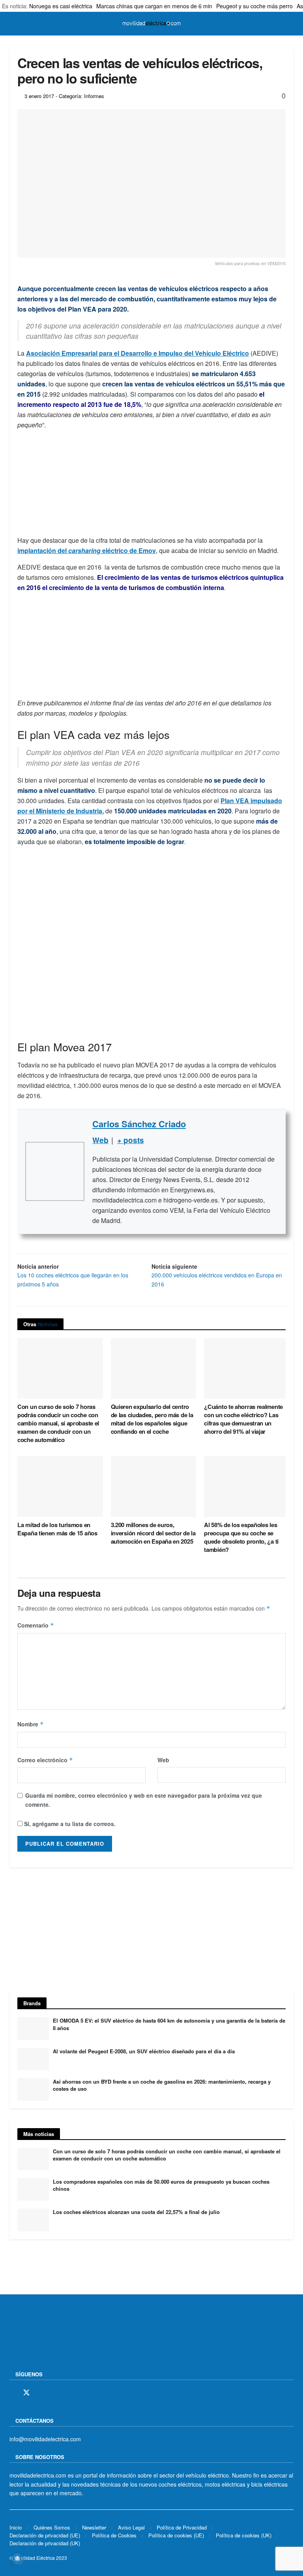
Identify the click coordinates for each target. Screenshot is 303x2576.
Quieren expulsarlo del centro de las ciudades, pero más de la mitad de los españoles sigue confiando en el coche (152, 1419)
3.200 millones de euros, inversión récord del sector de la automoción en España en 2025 (153, 1533)
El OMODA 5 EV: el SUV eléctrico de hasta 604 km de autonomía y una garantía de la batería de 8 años (169, 2024)
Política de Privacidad (182, 2527)
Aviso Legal (131, 2527)
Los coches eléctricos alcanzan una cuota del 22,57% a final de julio (136, 2212)
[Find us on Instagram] (41, 2393)
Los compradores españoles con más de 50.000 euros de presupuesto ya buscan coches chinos (161, 2185)
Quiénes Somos (52, 2527)
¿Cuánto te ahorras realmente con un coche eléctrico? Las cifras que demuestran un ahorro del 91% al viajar (243, 1419)
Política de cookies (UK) (244, 2535)
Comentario (36, 1625)
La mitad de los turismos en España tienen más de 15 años (57, 1529)
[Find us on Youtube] (67, 2393)
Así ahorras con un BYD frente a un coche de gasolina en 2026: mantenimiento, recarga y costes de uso (162, 2085)
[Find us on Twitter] (26, 2393)
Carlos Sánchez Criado (139, 1124)
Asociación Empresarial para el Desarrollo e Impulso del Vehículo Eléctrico (137, 353)
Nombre (31, 1724)
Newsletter (94, 2527)
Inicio (16, 2527)
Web (163, 1760)
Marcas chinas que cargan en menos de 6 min (154, 6)
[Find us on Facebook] (12, 2393)
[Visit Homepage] (151, 24)
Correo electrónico (45, 1760)
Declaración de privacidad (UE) (45, 2535)
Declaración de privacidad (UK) (45, 2543)
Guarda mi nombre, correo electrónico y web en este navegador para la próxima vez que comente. (144, 1800)
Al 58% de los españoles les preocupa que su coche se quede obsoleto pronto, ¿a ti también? (241, 1537)
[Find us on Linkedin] (81, 2393)
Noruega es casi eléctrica (61, 6)
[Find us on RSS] (54, 2393)
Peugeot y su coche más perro (254, 6)
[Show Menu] (13, 24)
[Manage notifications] (17, 2559)
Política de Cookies (114, 2535)
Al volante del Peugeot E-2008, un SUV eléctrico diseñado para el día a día (144, 2051)
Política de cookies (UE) (176, 2535)
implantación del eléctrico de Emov (87, 550)
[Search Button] (290, 24)
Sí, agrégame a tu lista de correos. (69, 1824)
